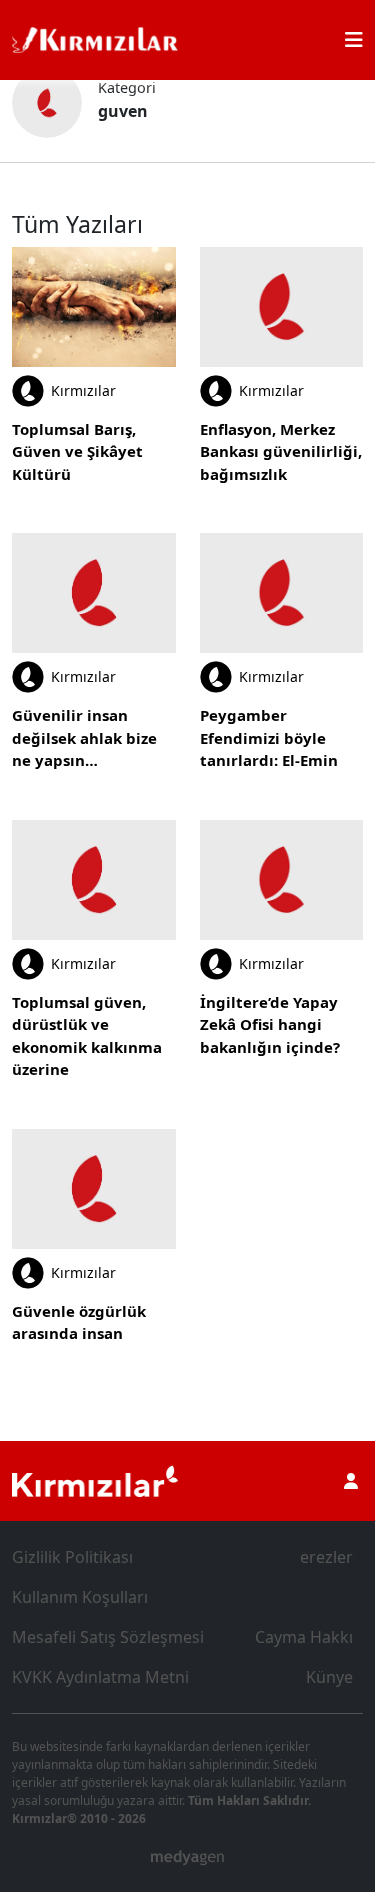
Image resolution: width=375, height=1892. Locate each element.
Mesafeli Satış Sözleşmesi (108, 1637)
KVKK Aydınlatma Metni (100, 1677)
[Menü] (354, 40)
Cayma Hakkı (304, 1637)
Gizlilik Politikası (72, 1557)
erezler (326, 1557)
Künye (329, 1677)
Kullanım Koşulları (80, 1597)
